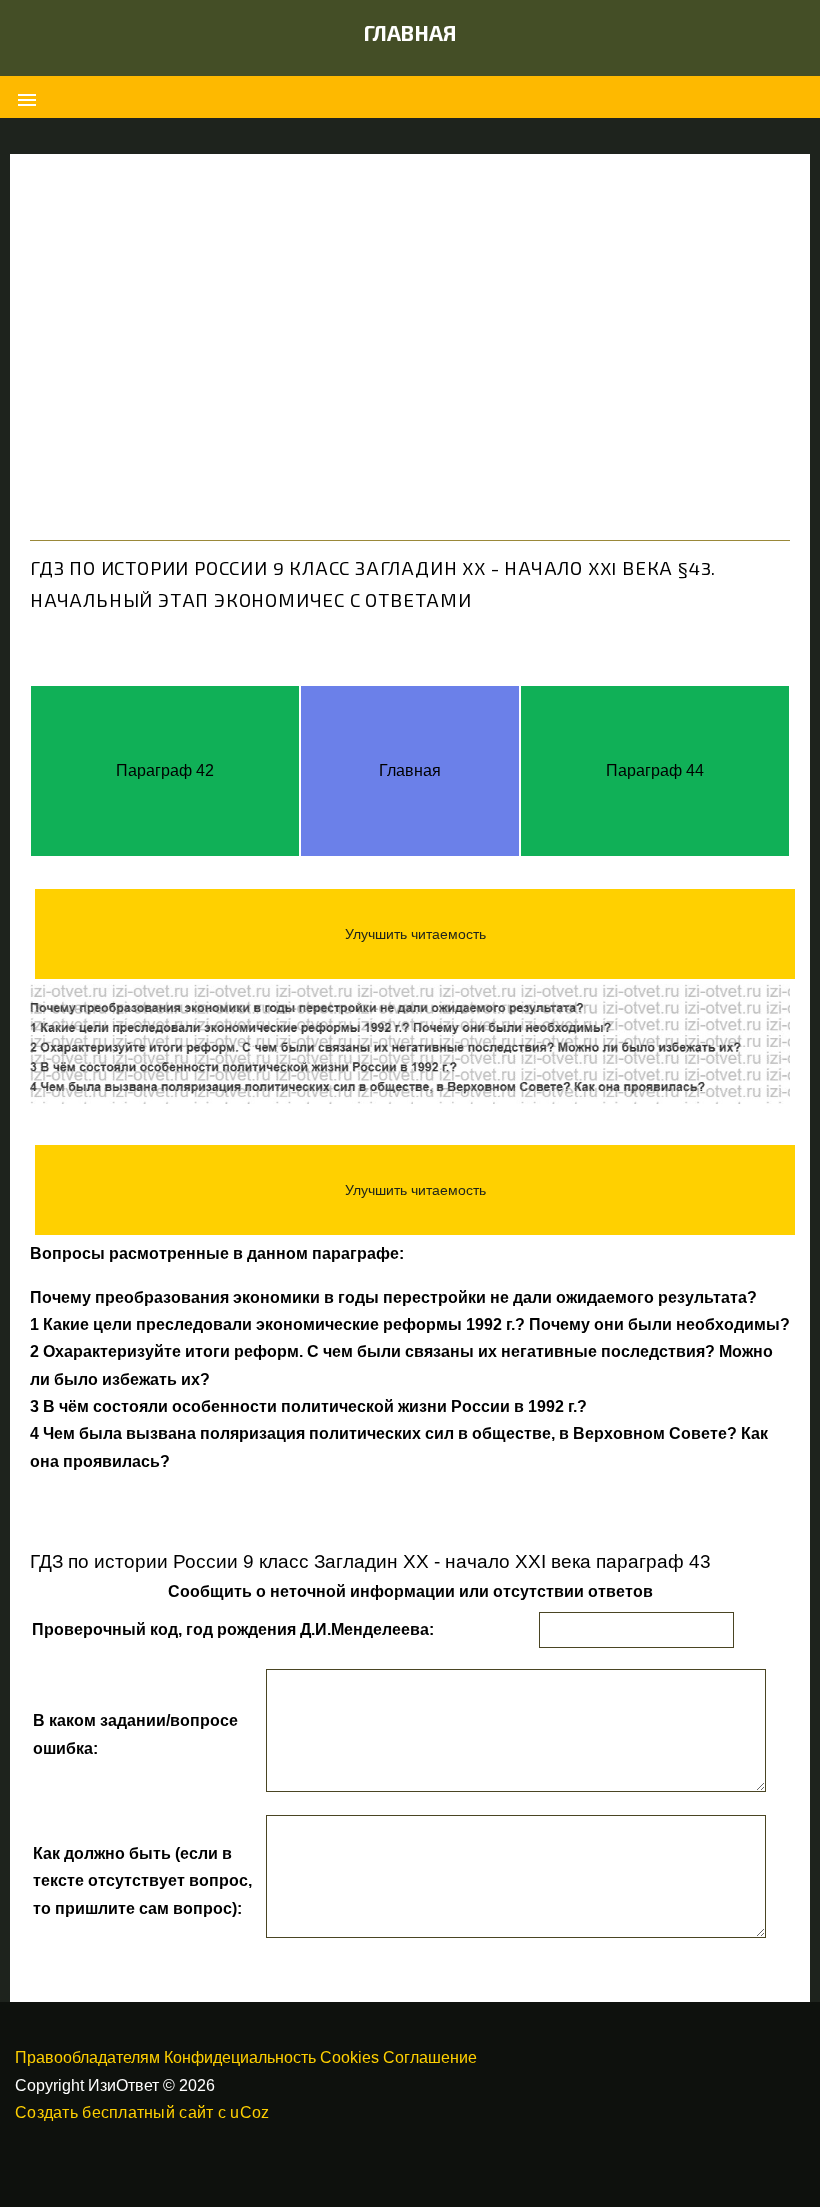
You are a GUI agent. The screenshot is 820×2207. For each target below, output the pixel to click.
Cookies (349, 2057)
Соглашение (430, 2057)
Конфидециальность (240, 2057)
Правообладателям (87, 2057)
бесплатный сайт (147, 2112)
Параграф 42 (165, 770)
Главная (410, 32)
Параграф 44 (655, 770)
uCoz (249, 2112)
